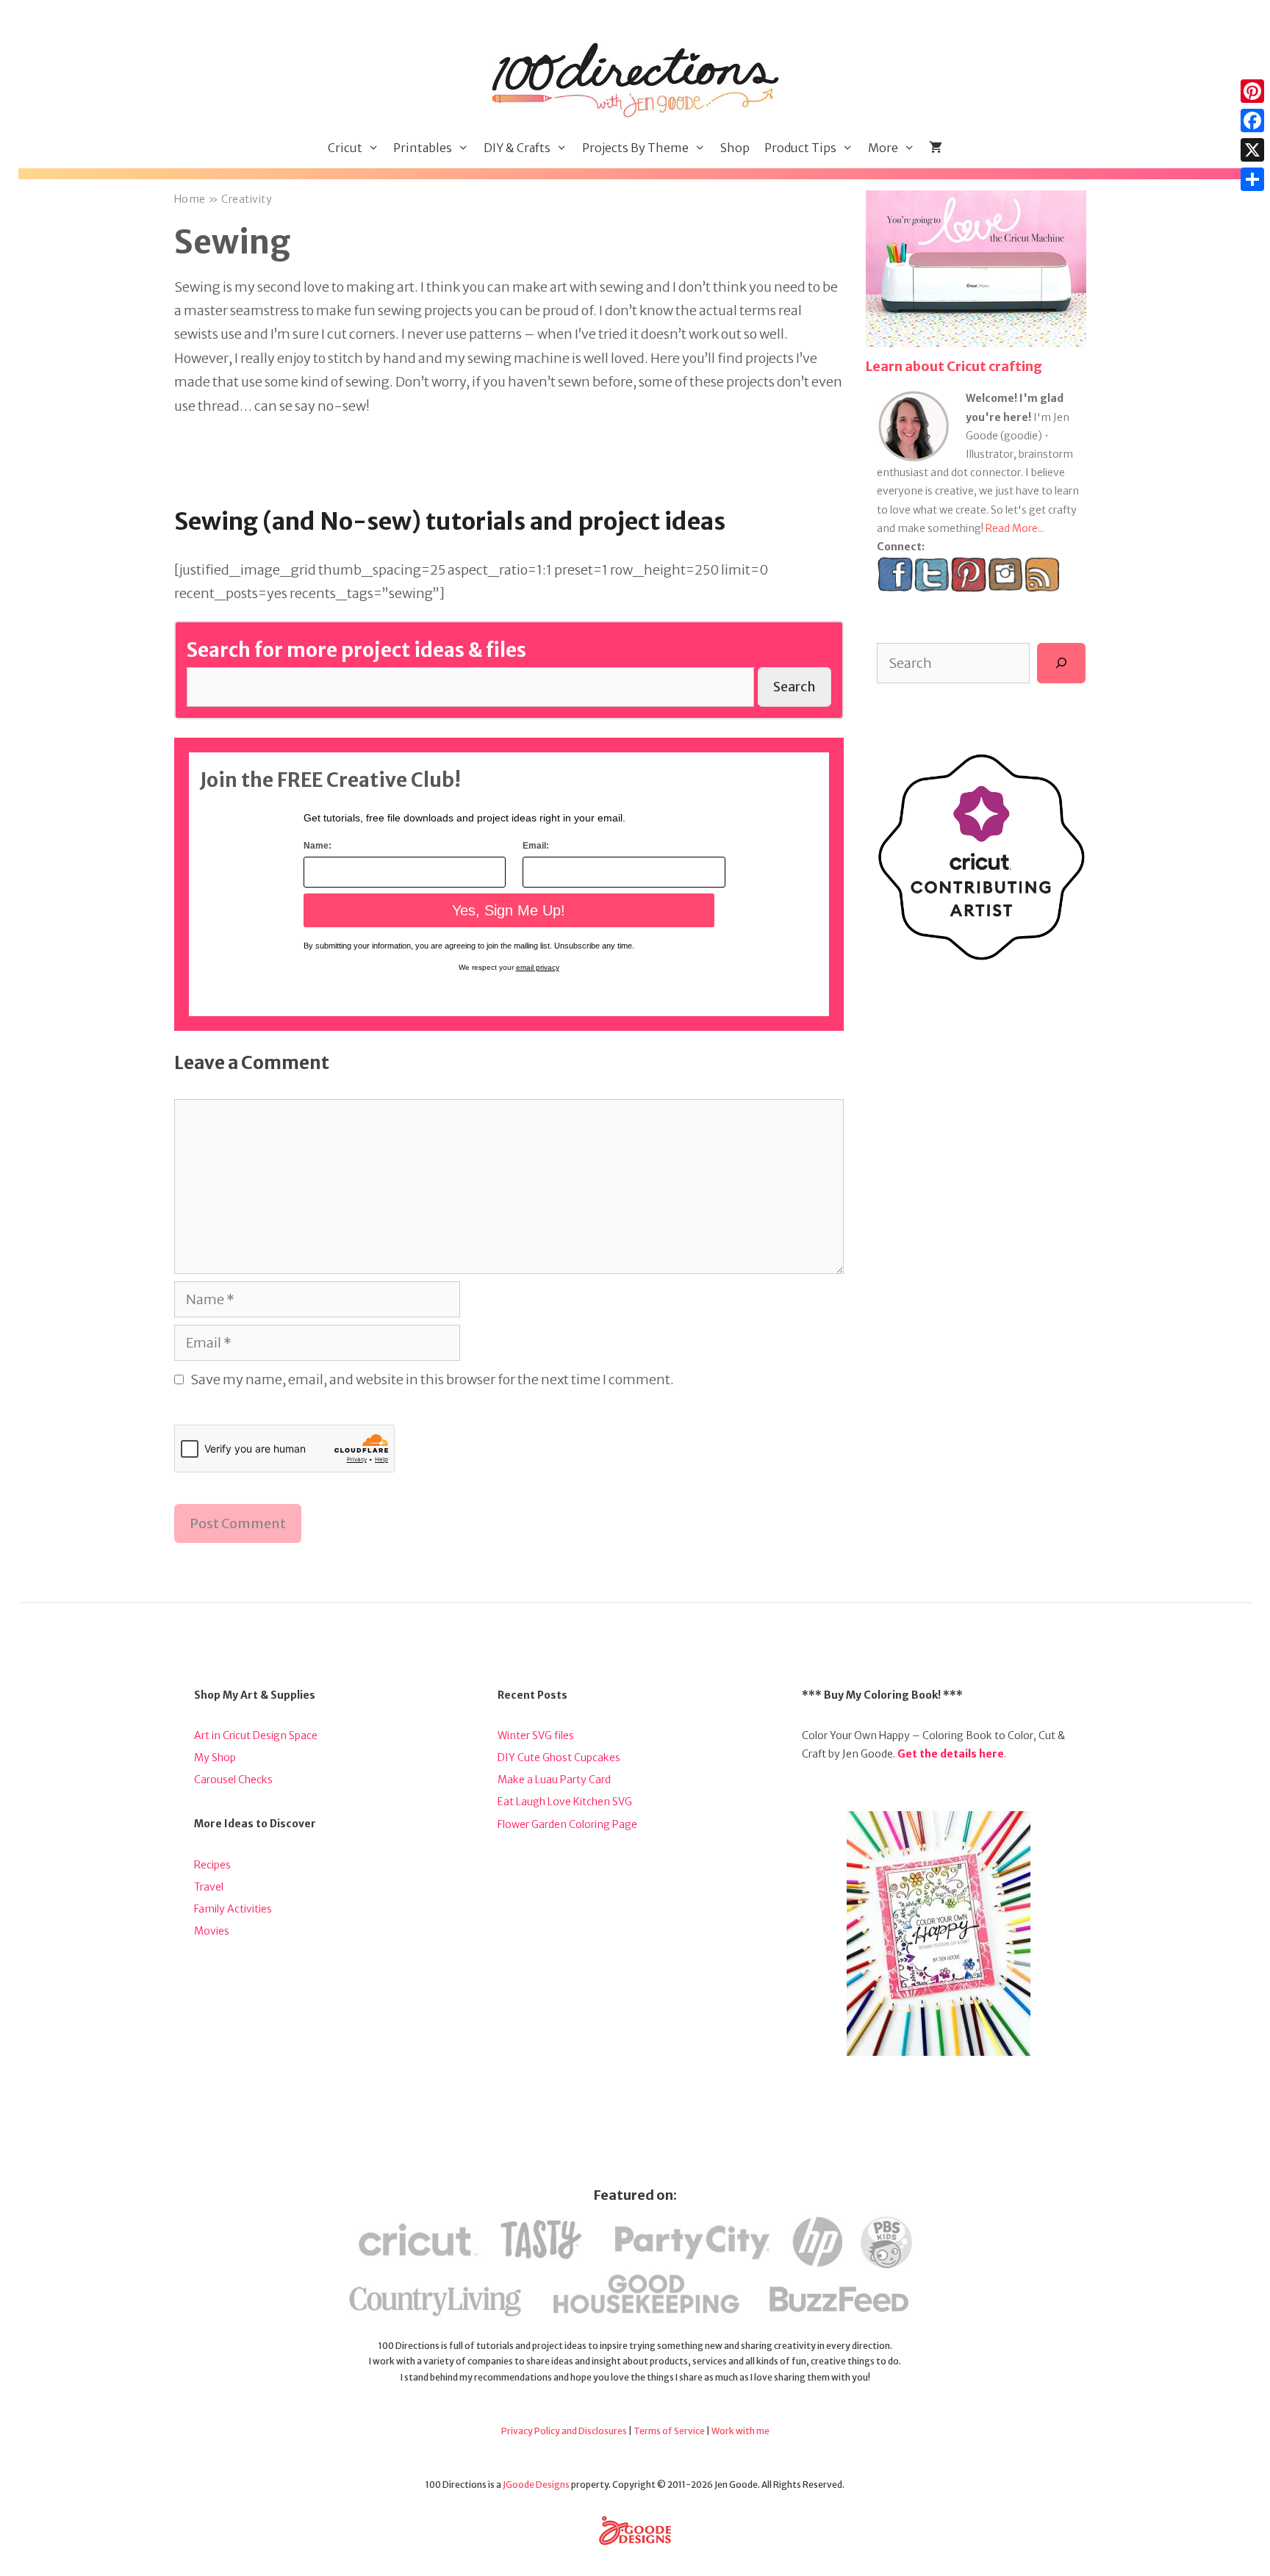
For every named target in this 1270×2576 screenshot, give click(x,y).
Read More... (1015, 528)
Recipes (212, 1865)
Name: (317, 846)
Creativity (247, 199)
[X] (1252, 150)
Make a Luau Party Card (554, 1780)
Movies (212, 1931)
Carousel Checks (233, 1780)
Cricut (345, 148)
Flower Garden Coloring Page (567, 1824)
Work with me (740, 2431)
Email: (536, 846)
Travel (209, 1887)
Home (190, 199)
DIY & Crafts (517, 148)
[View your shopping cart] (936, 148)
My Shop (215, 1757)
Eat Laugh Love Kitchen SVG (565, 1802)
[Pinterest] (1252, 91)
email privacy (538, 967)
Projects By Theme (635, 148)
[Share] (1252, 179)
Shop (735, 148)
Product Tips (800, 148)
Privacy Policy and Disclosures (564, 2431)
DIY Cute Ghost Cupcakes (559, 1757)
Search (794, 687)
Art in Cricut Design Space (256, 1735)
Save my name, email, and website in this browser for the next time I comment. (432, 1379)
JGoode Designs (536, 2485)
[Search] (1061, 663)
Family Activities (233, 1909)
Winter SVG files (536, 1735)
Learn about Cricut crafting (954, 366)
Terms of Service (669, 2431)
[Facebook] (1252, 120)
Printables (423, 148)
